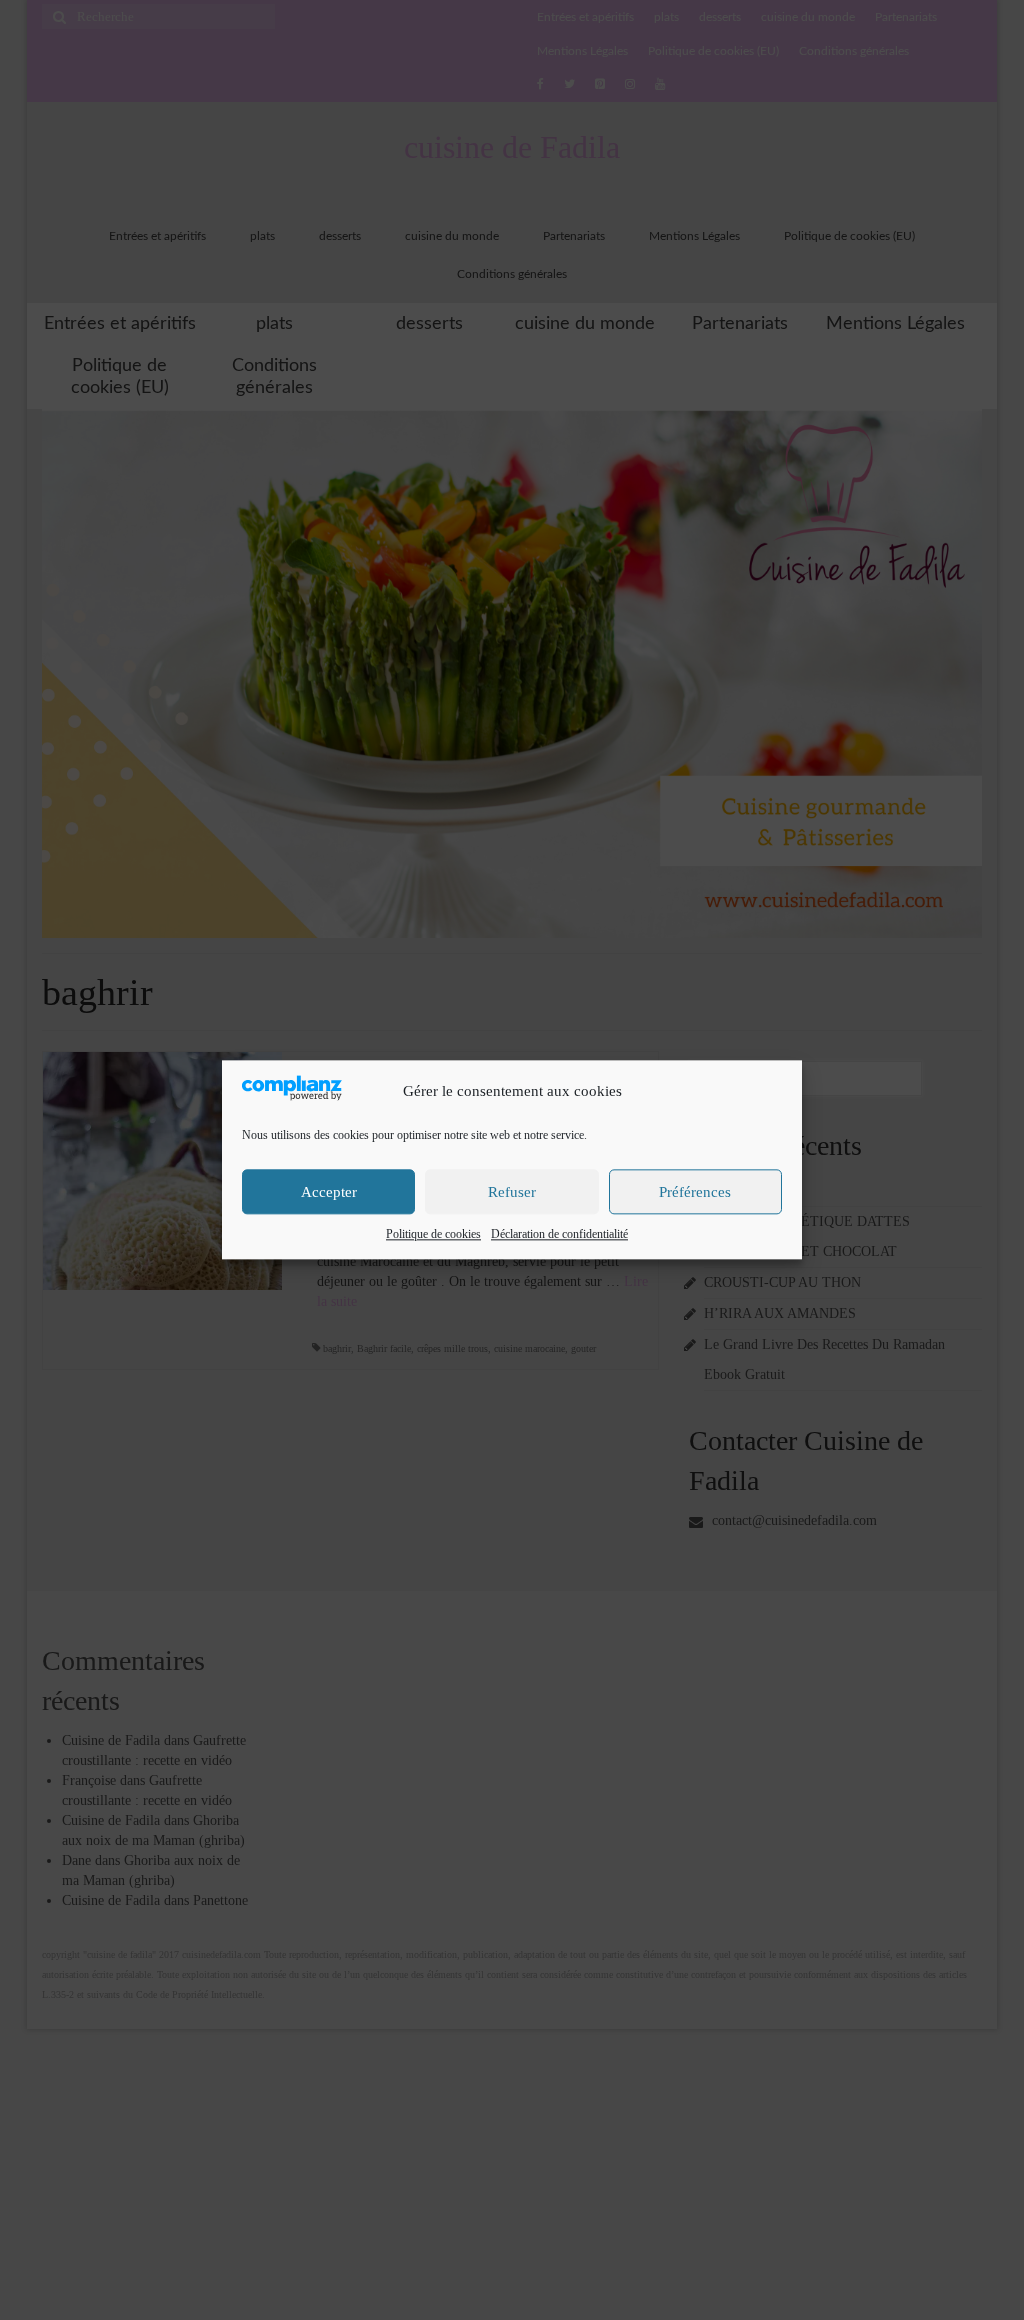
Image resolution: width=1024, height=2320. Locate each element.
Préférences (695, 1192)
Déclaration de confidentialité (559, 1235)
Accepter (329, 1192)
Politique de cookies (433, 1235)
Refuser (512, 1192)
